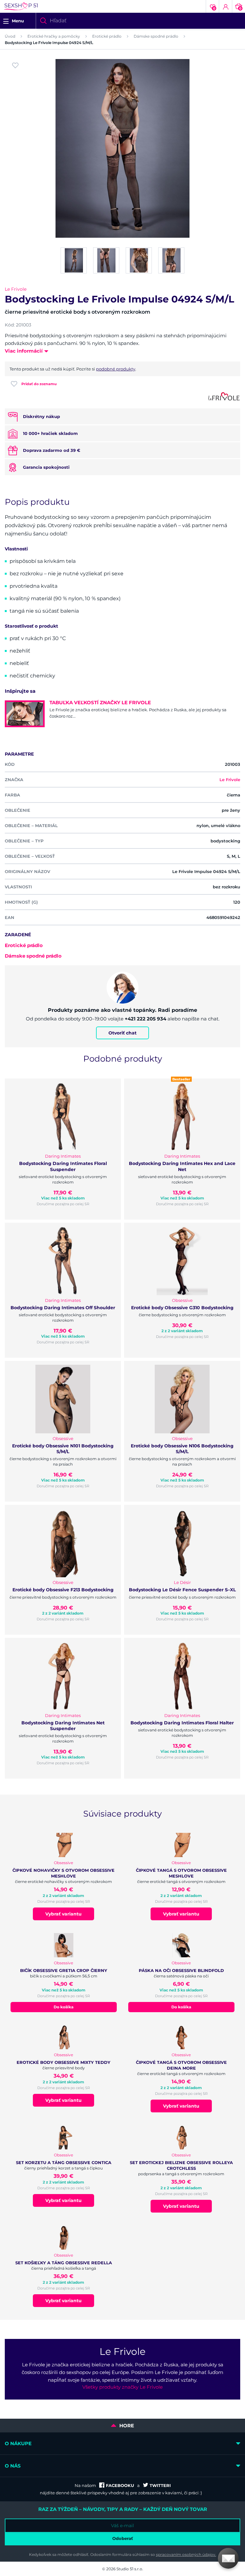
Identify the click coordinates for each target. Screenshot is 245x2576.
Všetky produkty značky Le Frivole (122, 2387)
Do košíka (63, 2007)
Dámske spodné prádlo (156, 36)
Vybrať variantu (63, 1914)
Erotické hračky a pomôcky (54, 36)
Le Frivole (16, 289)
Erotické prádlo (107, 36)
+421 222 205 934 (145, 1019)
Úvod (10, 36)
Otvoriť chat (122, 1033)
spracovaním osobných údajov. (186, 2554)
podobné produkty (116, 369)
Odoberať (123, 2538)
